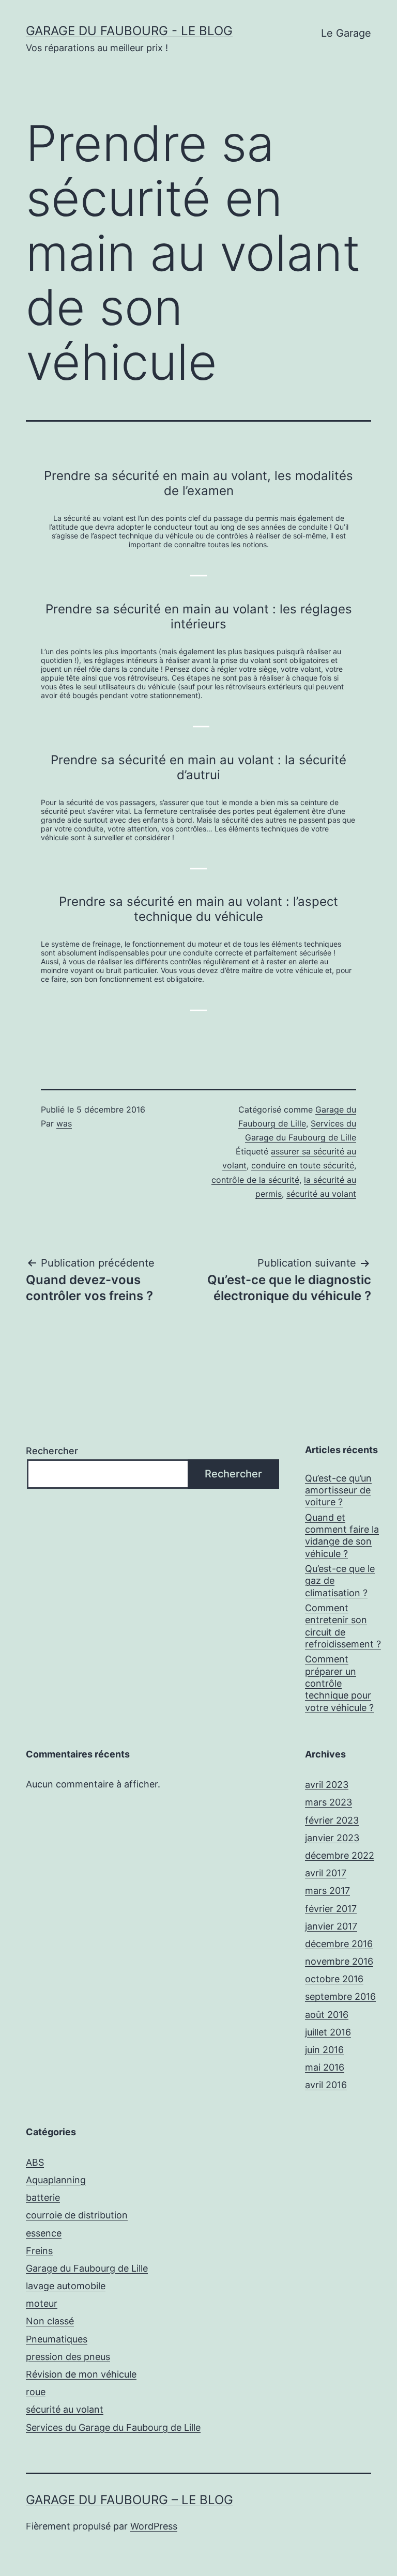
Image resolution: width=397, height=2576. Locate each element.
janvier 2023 (332, 1838)
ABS (35, 2162)
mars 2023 (329, 1802)
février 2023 (332, 1820)
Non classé (50, 2321)
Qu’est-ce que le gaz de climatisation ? (340, 1581)
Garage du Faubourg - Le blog (129, 31)
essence (44, 2233)
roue (36, 2392)
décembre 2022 (340, 1855)
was (64, 1123)
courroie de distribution (77, 2215)
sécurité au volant (321, 1194)
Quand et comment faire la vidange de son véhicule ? (342, 1536)
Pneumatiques (57, 2339)
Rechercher (52, 1451)
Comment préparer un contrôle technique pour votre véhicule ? (339, 1683)
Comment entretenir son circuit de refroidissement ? (343, 1626)
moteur (42, 2303)
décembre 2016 (339, 1944)
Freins (39, 2251)
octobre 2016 (334, 1979)
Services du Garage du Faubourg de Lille (113, 2427)
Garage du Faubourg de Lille (87, 2268)
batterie (43, 2197)
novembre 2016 (339, 1961)
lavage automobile (66, 2286)
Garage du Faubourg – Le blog (129, 2500)
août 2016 (327, 2015)
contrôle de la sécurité (255, 1180)
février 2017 (331, 1909)
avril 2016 (326, 2085)
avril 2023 (327, 1785)
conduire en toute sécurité (303, 1165)
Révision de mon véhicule (81, 2374)
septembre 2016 (340, 1996)
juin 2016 (324, 2050)
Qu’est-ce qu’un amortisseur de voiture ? (338, 1490)
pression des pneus (68, 2357)
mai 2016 (325, 2067)
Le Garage (346, 33)
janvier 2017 (331, 1926)
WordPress (154, 2526)
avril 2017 (326, 1873)
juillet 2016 (328, 2032)
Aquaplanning (56, 2180)
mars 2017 (327, 1891)
